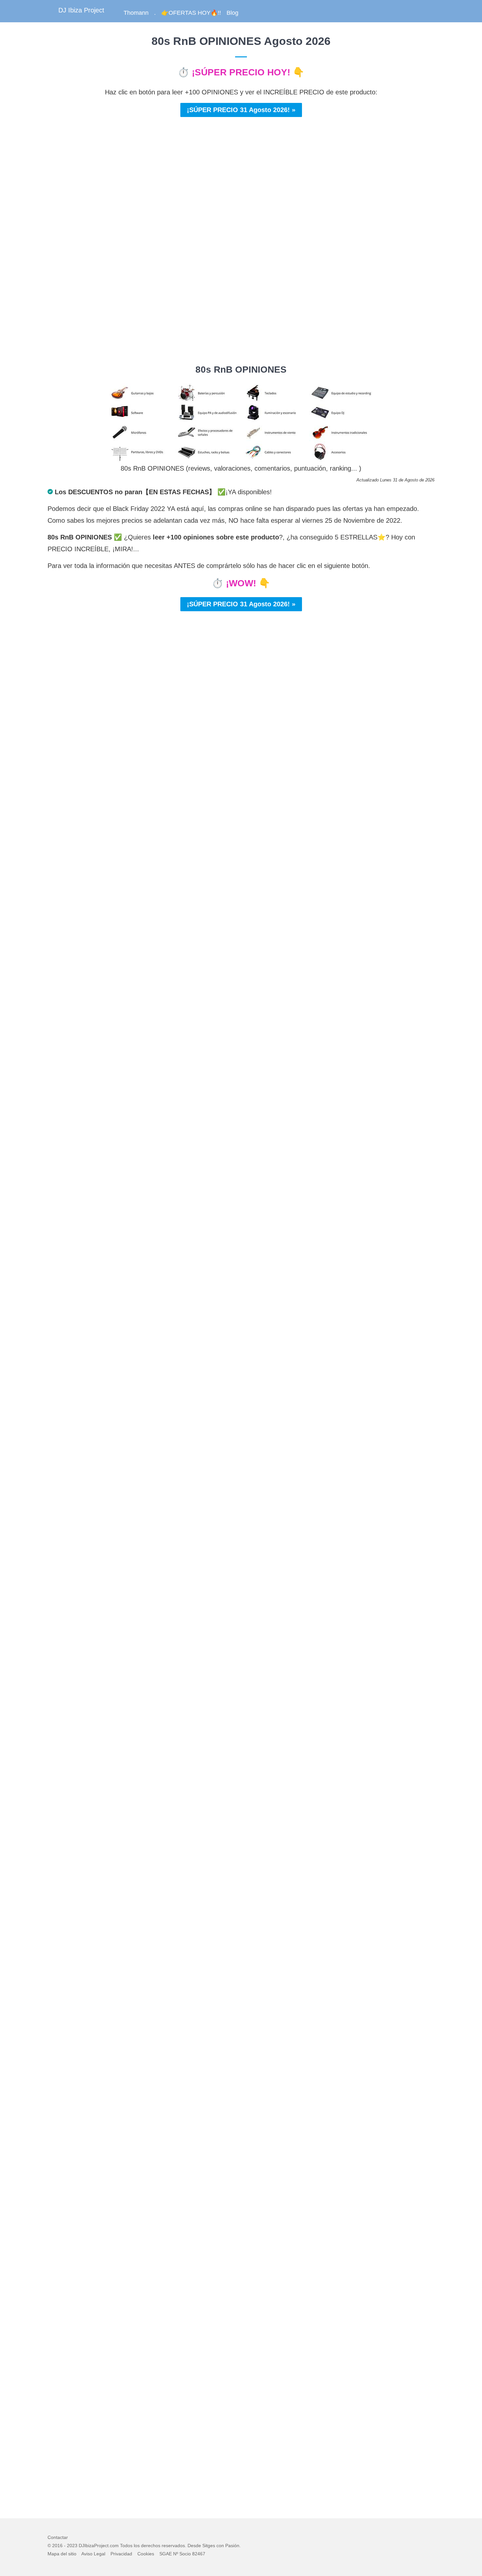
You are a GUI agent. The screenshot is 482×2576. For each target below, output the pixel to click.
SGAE (166, 2554)
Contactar (58, 2537)
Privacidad (121, 2554)
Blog (232, 13)
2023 (72, 2546)
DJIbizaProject (94, 2546)
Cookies (146, 2554)
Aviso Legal (93, 2554)
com (114, 2546)
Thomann (136, 13)
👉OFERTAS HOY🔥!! (191, 13)
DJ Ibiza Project (81, 10)
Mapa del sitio (62, 2554)
